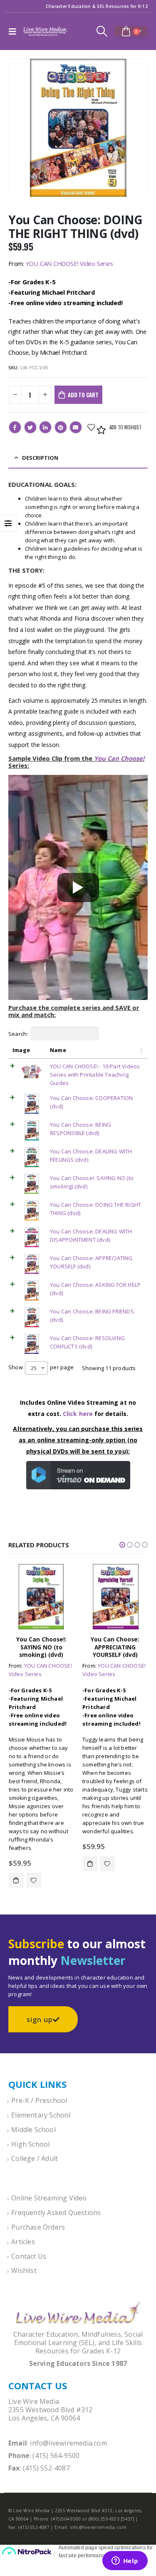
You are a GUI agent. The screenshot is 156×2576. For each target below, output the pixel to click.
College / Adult (35, 2158)
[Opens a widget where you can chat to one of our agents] (125, 2561)
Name (58, 1050)
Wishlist (24, 2270)
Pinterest (61, 427)
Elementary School (41, 2115)
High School (30, 2144)
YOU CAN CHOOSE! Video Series (69, 263)
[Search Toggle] (102, 31)
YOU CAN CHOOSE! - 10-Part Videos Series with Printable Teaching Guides (95, 1075)
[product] (42, 1597)
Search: (18, 1034)
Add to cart (83, 395)
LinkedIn (45, 427)
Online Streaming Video (49, 2198)
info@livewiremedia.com (68, 2443)
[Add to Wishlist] (34, 1880)
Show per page (41, 1368)
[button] (122, 1545)
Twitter (30, 427)
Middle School (33, 2130)
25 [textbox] (34, 1368)
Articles (23, 2242)
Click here (78, 1414)
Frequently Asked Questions (56, 2213)
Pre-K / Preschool (39, 2100)
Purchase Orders (38, 2227)
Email (76, 427)
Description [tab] (40, 458)
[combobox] (36, 1368)
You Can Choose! (119, 758)
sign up (40, 2020)
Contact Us (29, 2256)
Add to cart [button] (16, 1880)
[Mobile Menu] (15, 31)
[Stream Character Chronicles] (78, 1475)
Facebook (15, 427)
